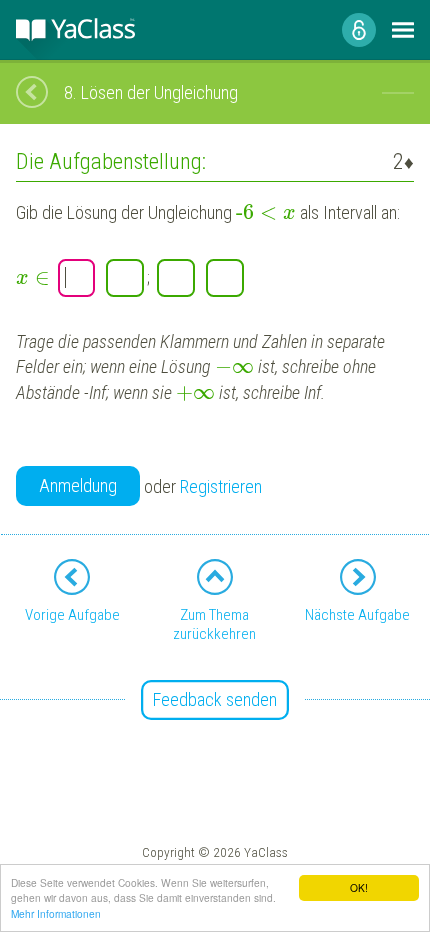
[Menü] (403, 30)
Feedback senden (215, 699)
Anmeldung (78, 485)
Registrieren (221, 486)
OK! (359, 887)
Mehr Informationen (56, 913)
